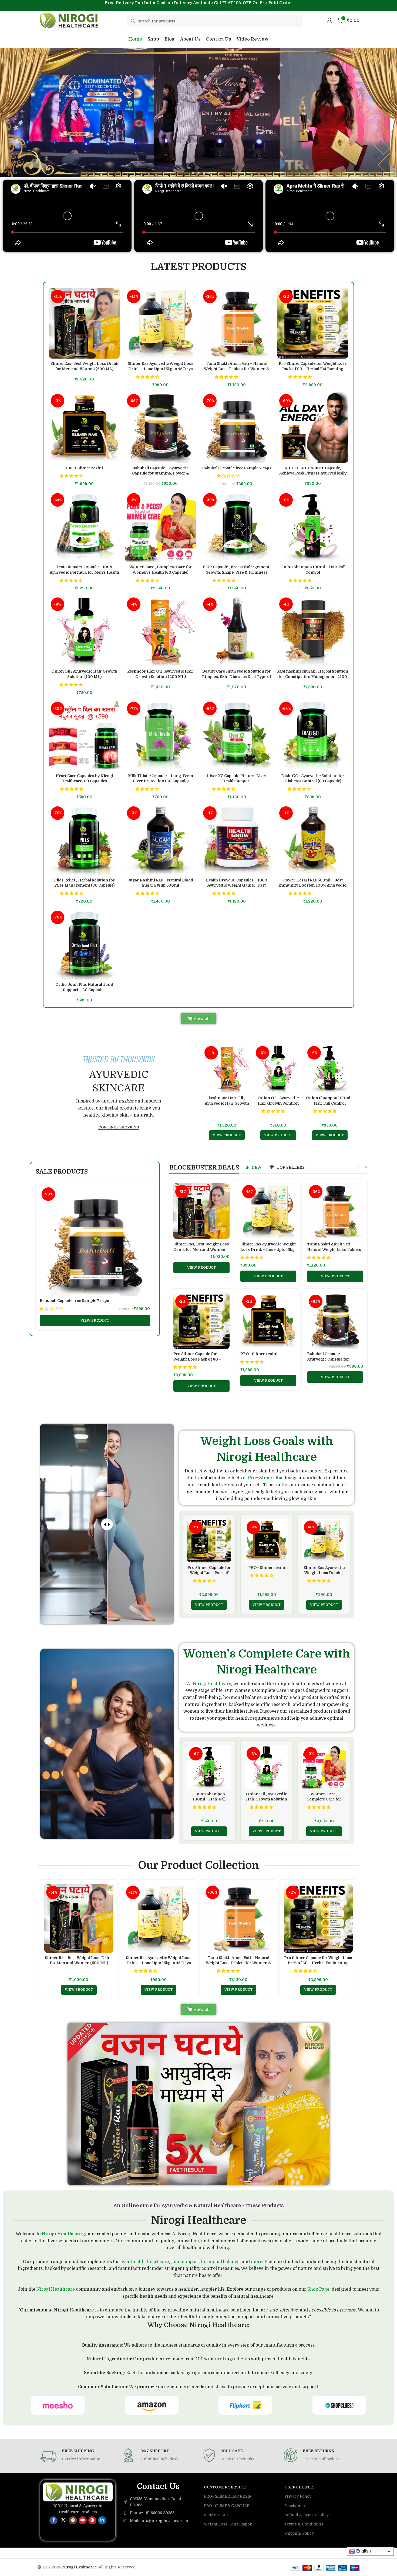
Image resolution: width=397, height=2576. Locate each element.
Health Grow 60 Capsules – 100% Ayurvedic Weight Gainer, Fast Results (237, 885)
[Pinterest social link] (92, 2520)
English (363, 2551)
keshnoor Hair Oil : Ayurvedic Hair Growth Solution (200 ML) (227, 1103)
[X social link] (63, 2520)
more (257, 2262)
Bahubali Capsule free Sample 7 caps (237, 468)
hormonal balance (220, 2262)
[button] (188, 173)
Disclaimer (295, 2506)
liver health (132, 2262)
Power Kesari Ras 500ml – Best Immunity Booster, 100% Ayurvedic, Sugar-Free (313, 885)
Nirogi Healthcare (212, 1684)
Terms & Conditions (304, 2524)
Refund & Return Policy (307, 2515)
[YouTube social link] (83, 2520)
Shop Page (318, 2289)
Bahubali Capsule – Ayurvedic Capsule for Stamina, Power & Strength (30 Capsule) (161, 473)
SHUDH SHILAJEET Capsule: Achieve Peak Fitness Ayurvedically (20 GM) (313, 473)
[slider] (107, 1524)
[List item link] (158, 2513)
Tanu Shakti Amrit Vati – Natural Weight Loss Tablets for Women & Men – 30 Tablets (237, 369)
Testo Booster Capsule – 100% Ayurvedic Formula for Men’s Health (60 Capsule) (84, 572)
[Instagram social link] (73, 2520)
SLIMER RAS (216, 2515)
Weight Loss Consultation (228, 2524)
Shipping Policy (299, 2533)
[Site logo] (70, 20)
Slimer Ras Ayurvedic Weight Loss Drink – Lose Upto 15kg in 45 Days (268, 1249)
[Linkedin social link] (102, 2520)
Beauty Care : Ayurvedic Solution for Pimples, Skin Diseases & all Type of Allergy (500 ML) (237, 676)
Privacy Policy (298, 2496)
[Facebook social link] (53, 2520)
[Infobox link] (77, 2457)
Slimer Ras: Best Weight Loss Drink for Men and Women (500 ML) (201, 1249)
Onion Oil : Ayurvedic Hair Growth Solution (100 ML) (278, 1103)
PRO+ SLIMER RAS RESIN (228, 2496)
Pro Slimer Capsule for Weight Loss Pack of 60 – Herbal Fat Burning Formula (313, 369)
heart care (158, 2262)
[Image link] (78, 2492)
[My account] (329, 20)
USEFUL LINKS (300, 2487)
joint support (185, 2262)
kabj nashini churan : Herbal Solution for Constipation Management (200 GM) (313, 676)
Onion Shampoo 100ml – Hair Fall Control (209, 1799)
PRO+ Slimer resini (84, 468)
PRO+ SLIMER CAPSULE (227, 2506)
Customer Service (225, 2487)
